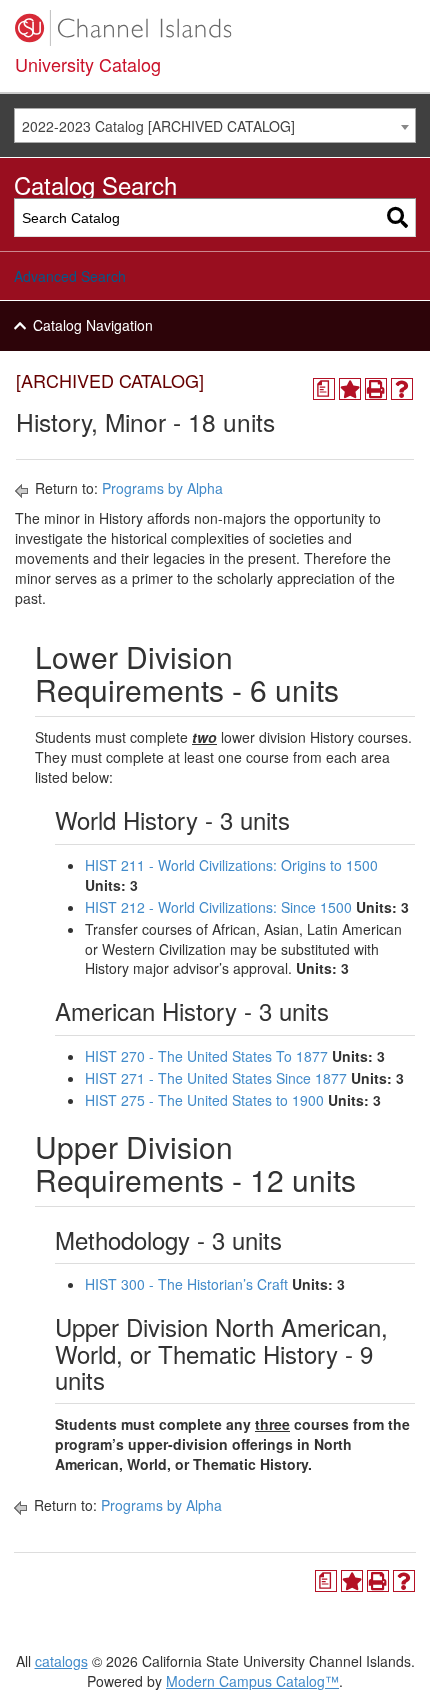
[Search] (397, 217)
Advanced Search (70, 276)
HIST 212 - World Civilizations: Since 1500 (218, 907)
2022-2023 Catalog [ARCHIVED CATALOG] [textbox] (158, 126)
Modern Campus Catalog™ (252, 1681)
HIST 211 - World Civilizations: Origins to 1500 (231, 865)
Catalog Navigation (93, 325)
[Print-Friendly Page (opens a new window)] (376, 389)
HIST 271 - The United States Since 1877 (216, 1078)
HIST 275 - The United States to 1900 (204, 1100)
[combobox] (215, 125)
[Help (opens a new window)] (402, 389)
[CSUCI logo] (215, 28)
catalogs (61, 1661)
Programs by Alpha (162, 488)
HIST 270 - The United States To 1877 (206, 1056)
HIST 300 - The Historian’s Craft (186, 1284)
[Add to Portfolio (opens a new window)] (350, 389)
